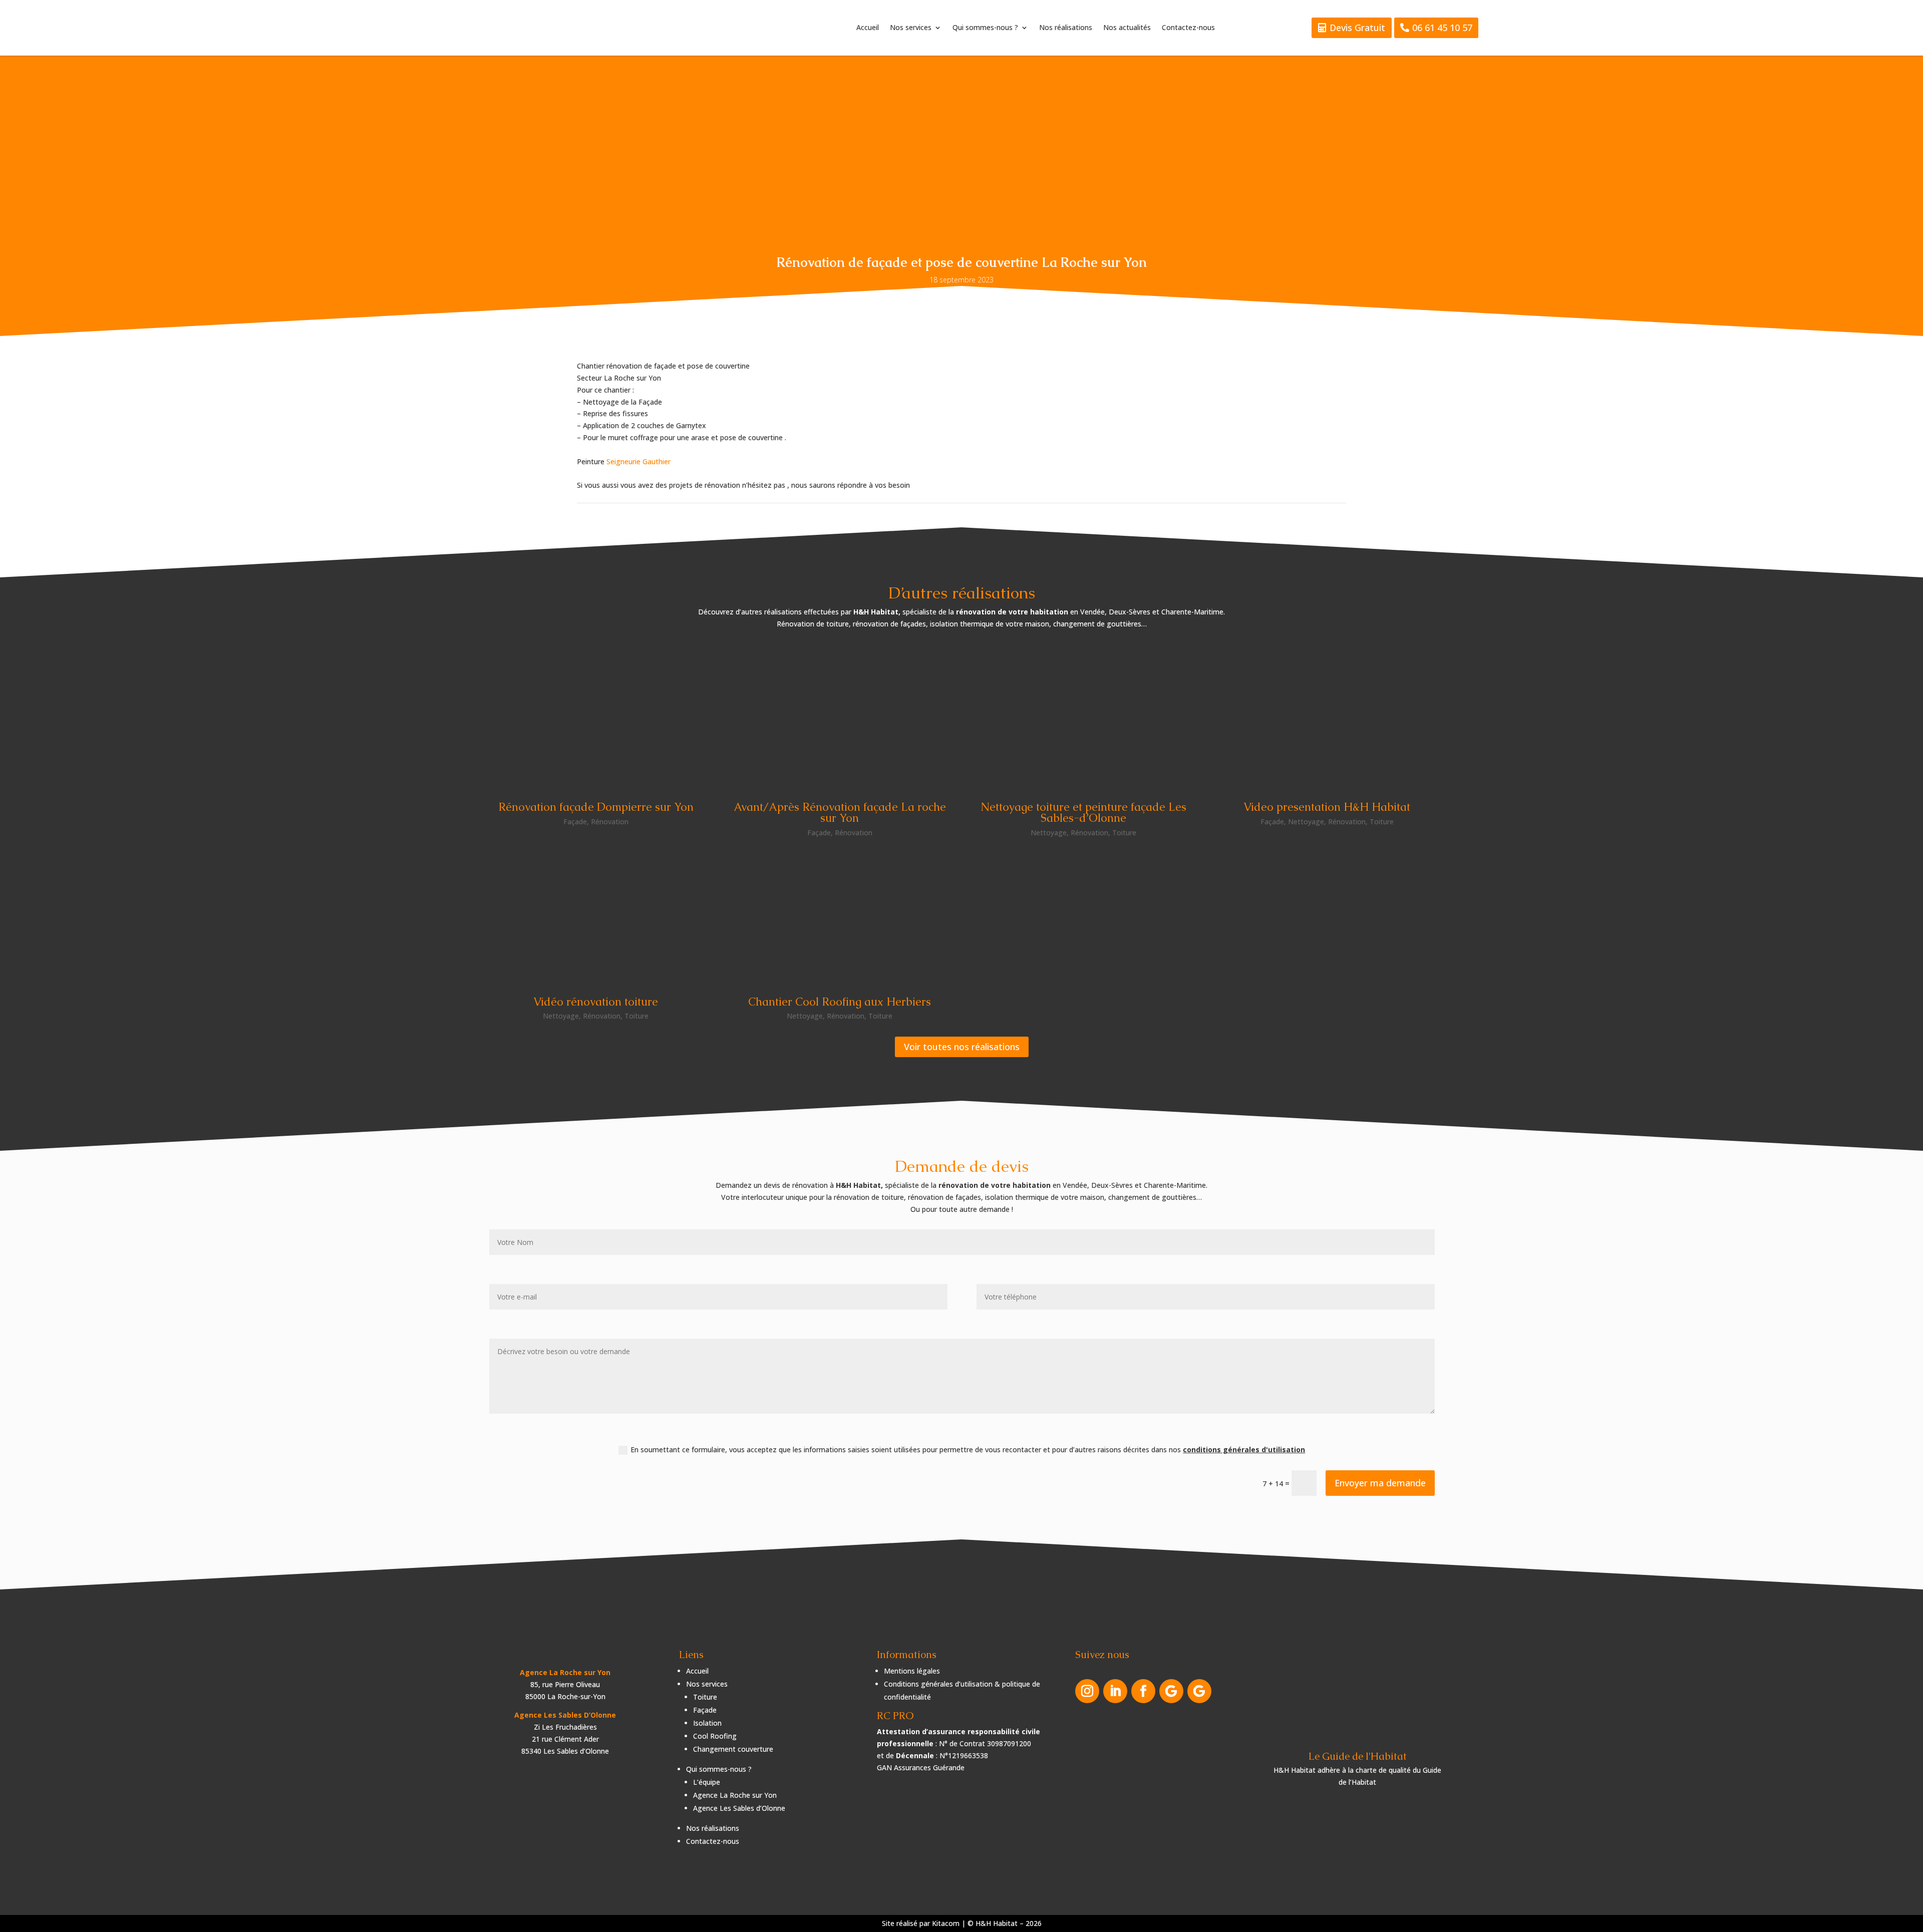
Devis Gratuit (1357, 28)
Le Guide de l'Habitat (1358, 1756)
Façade (575, 822)
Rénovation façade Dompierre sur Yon (596, 807)
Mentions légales (912, 1671)
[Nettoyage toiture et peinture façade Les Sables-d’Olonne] (1083, 720)
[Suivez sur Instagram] (1087, 1691)
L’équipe (707, 1782)
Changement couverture (733, 1749)
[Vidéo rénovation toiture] (596, 915)
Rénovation (610, 822)
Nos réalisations (1066, 28)
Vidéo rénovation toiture (596, 1002)
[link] (638, 461)
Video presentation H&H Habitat (1327, 807)
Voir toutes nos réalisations (962, 1047)
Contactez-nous (1188, 28)
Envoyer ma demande (1380, 1483)
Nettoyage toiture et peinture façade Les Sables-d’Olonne (1083, 813)
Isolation (707, 1723)
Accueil (868, 28)
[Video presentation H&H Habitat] (1327, 720)
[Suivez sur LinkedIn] (1115, 1691)
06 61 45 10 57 (1442, 28)
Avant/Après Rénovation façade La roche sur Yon (840, 813)
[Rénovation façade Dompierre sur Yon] (596, 720)
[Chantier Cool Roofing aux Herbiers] (840, 915)
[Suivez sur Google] (1171, 1691)
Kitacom (946, 1923)
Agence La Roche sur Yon (735, 1795)
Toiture (1124, 833)
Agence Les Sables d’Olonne (739, 1808)
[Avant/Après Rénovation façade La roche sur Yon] (840, 720)
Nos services (911, 28)
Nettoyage (1049, 833)
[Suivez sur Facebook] (1143, 1691)
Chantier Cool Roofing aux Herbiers (840, 1002)
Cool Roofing (715, 1736)
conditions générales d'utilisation (1244, 1450)
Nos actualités (1127, 28)
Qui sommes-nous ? (985, 28)
